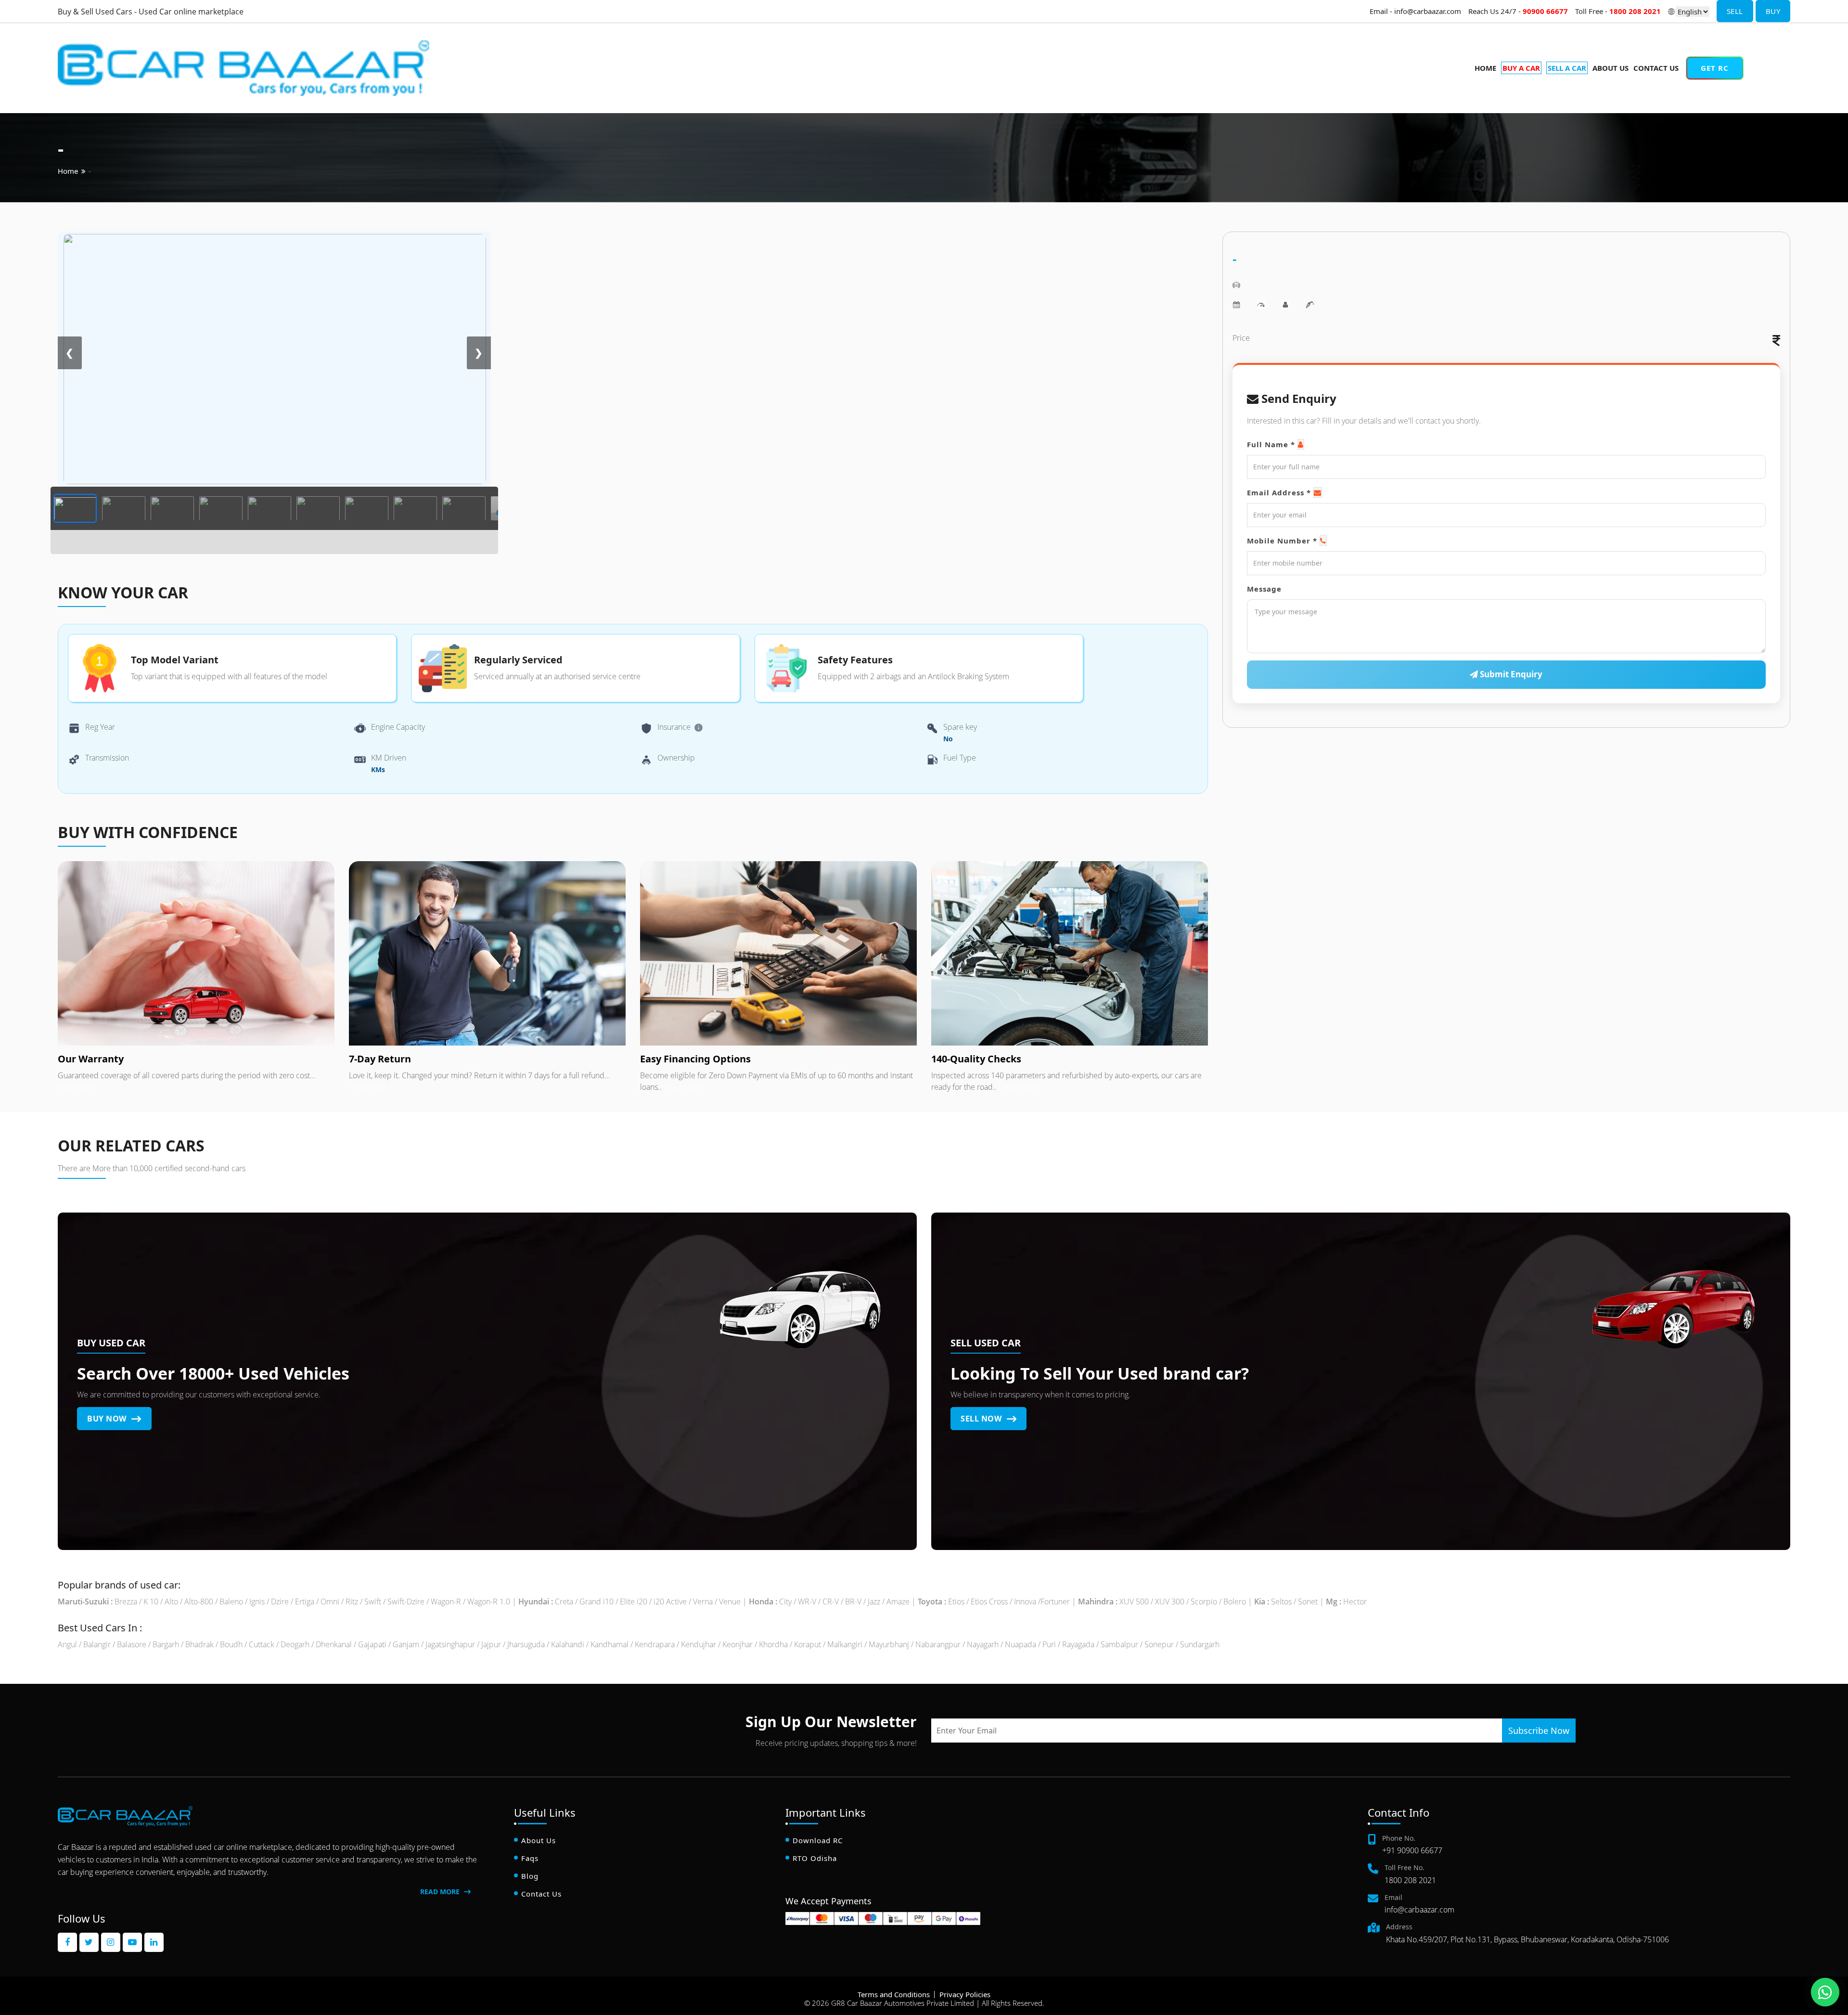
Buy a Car (1776, 48)
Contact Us (1656, 68)
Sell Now (982, 1419)
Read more (77, 1087)
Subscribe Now (1539, 1731)
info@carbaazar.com (1419, 1910)
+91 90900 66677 (1412, 1850)
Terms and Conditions (894, 1994)
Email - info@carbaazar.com (1415, 11)
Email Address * (1279, 492)
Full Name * (1271, 444)
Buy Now (108, 1419)
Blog (530, 1876)
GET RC (1715, 68)
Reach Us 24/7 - (1518, 11)
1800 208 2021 (1410, 1880)
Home (1485, 68)
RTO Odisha (815, 1858)
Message (1264, 589)
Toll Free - (1618, 11)
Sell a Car (1776, 61)
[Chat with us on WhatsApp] (1825, 1992)
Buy (1773, 11)
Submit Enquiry (1510, 674)
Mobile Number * (1282, 541)
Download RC (818, 1840)
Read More (441, 1892)
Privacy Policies (965, 1994)
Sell (1735, 11)
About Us (1611, 68)
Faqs (530, 1858)
